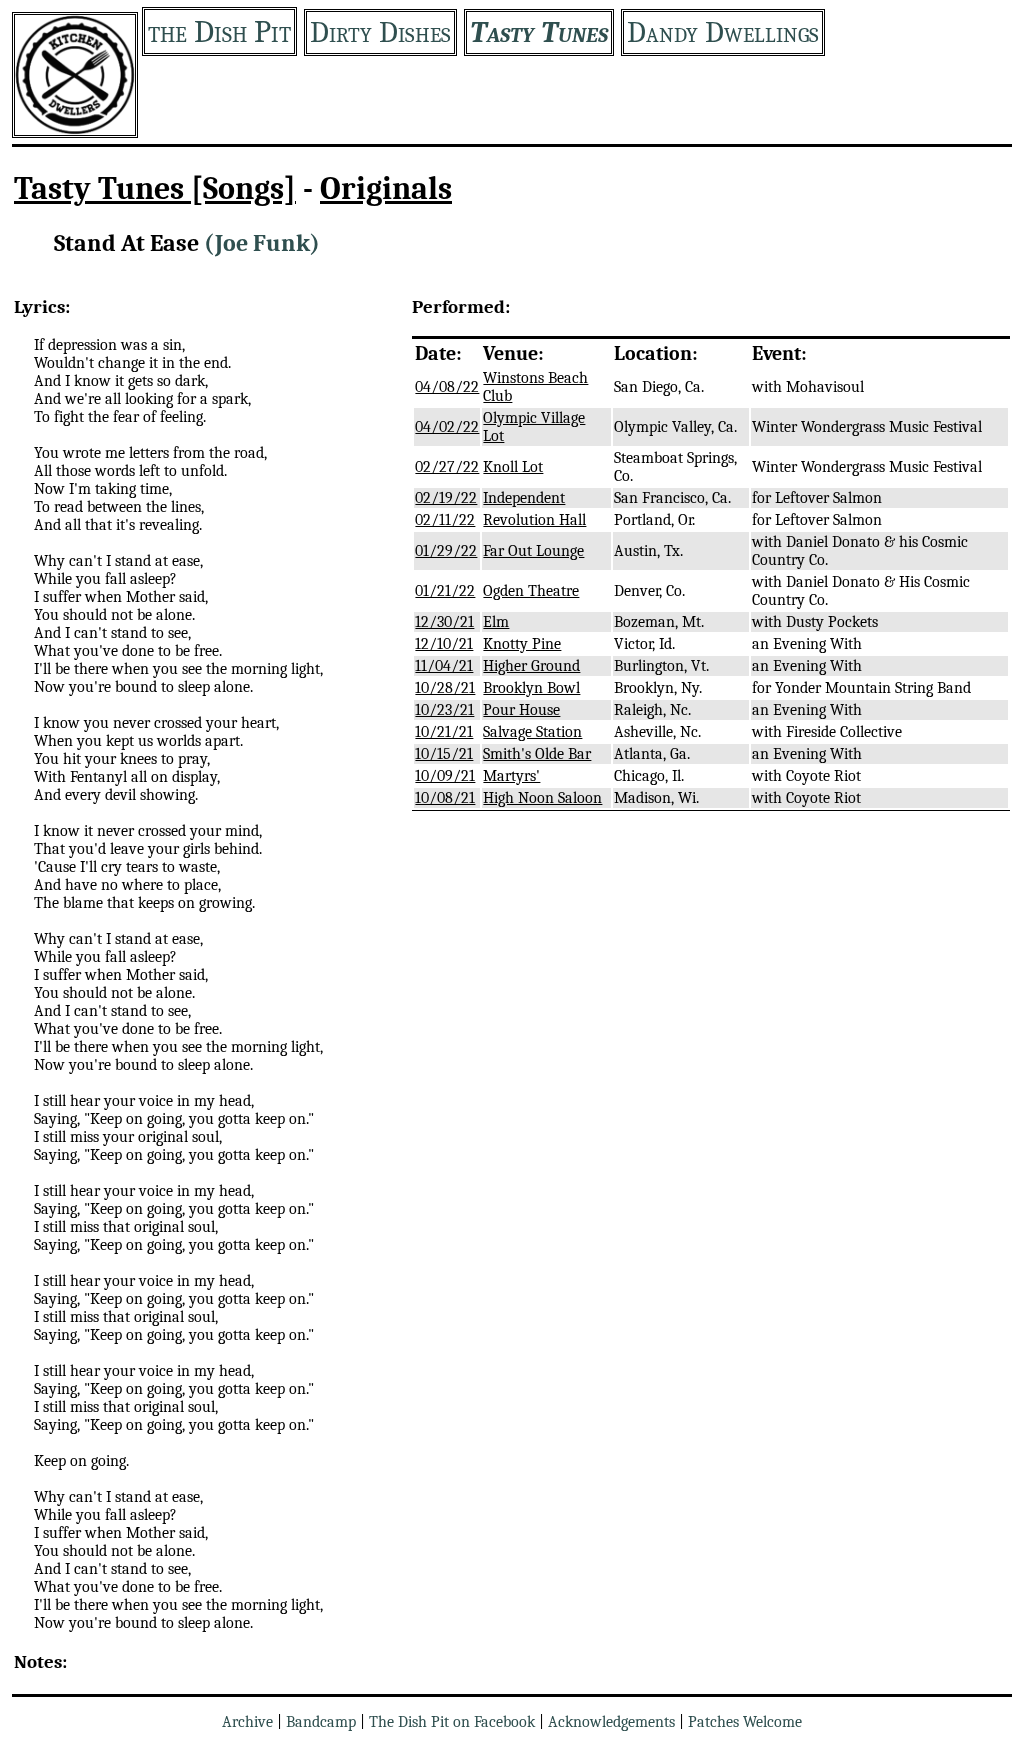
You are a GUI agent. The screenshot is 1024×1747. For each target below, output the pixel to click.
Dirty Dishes (380, 32)
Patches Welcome (745, 1722)
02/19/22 (446, 498)
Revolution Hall (534, 520)
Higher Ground (531, 666)
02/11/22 (445, 520)
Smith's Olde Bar (537, 754)
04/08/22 (447, 387)
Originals (386, 188)
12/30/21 (444, 622)
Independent (524, 498)
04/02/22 (447, 427)
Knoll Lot (513, 467)
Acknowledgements (611, 1722)
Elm (496, 622)
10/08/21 (445, 798)
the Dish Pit (219, 31)
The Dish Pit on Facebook (452, 1722)
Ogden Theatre (531, 591)
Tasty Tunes (539, 32)
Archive (247, 1722)
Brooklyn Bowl (531, 688)
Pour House (521, 710)
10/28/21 (445, 688)
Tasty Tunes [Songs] (155, 188)
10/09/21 (445, 776)
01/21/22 (445, 591)
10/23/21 (444, 710)
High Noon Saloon (542, 798)
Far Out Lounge (533, 551)
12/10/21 (444, 644)
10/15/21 (444, 754)
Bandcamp (321, 1722)
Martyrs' (511, 776)
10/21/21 (444, 732)
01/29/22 (446, 551)
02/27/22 (447, 467)
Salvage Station (532, 732)
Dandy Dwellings (723, 32)
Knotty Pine (522, 644)
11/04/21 (444, 666)
